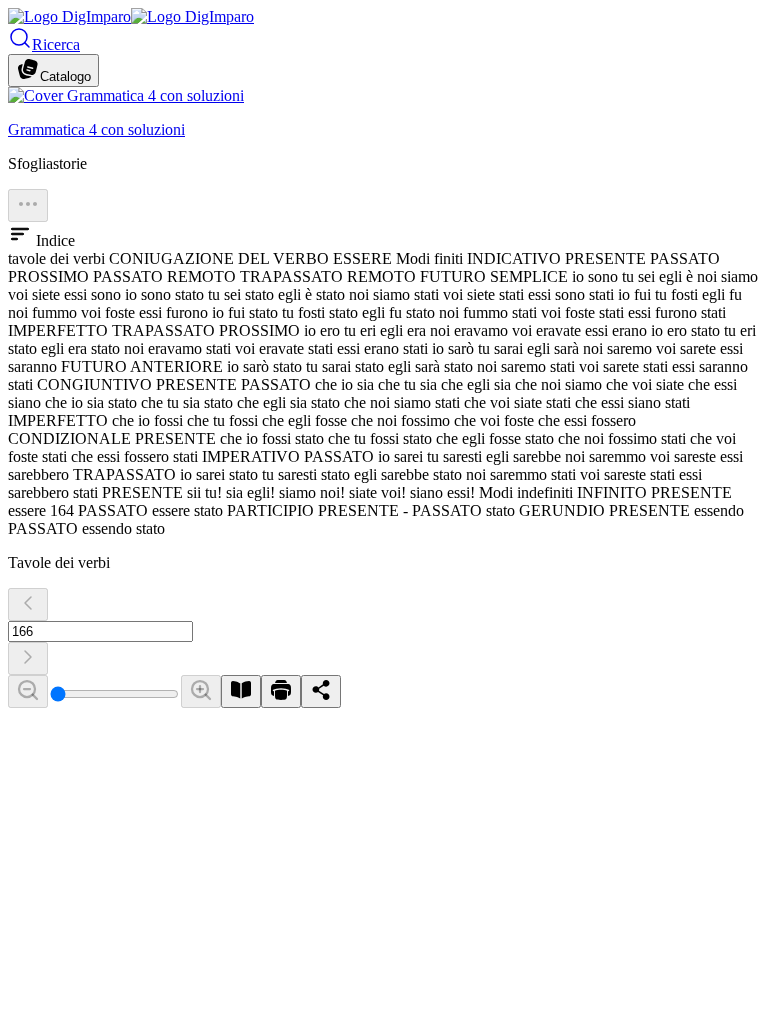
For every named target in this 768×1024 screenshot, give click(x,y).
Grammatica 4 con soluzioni (96, 129)
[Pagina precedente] (28, 604)
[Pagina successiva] (28, 658)
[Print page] (281, 691)
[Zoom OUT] (28, 691)
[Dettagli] (28, 205)
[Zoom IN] (201, 691)
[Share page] (321, 691)
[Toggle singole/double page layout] (241, 691)
